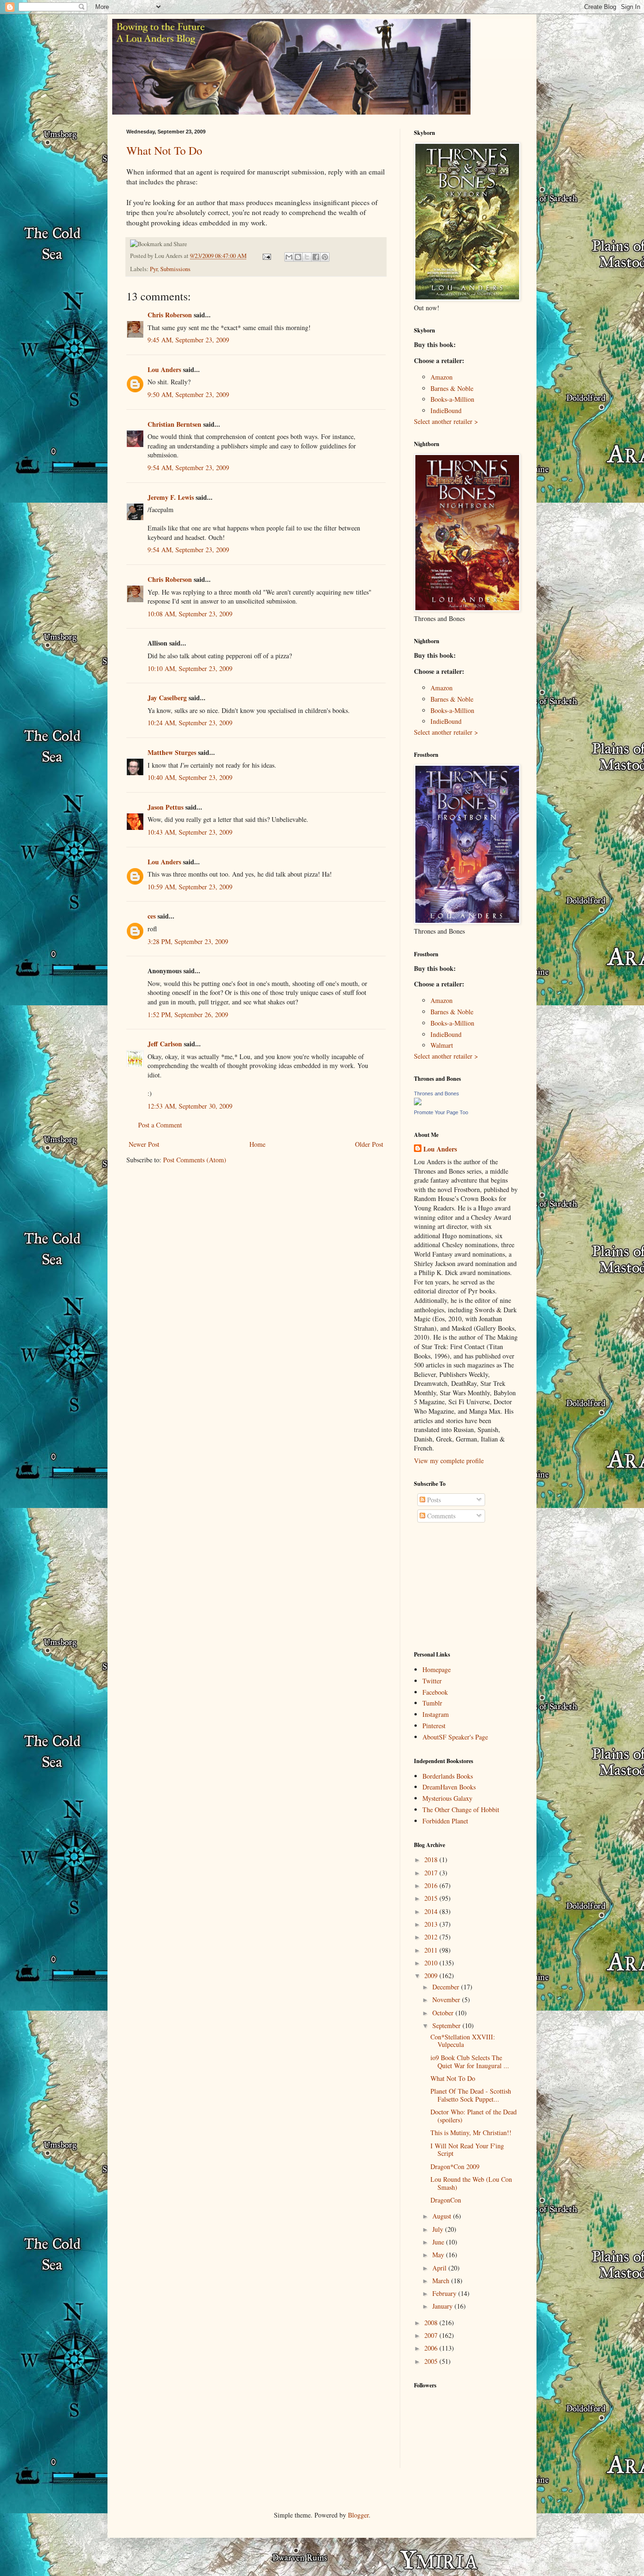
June (439, 2242)
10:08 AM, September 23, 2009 (190, 614)
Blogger (358, 2515)
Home (257, 1144)
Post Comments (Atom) (195, 1160)
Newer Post (144, 1144)
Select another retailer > (446, 421)
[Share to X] (307, 257)
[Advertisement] (461, 1587)
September (447, 2025)
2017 (432, 1873)
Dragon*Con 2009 (455, 2166)
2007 (432, 2335)
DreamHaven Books (449, 1787)
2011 (432, 1950)
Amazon (442, 377)
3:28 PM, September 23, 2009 (188, 941)
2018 (432, 1860)
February (445, 2293)
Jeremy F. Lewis (171, 497)
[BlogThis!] (298, 257)
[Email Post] (266, 256)
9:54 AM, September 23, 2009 (188, 468)
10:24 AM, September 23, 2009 (190, 723)
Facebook (435, 1692)
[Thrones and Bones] (418, 1103)
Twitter (432, 1681)
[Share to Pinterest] (325, 257)
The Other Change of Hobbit (461, 1810)
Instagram (436, 1714)
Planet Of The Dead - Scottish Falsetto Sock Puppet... (471, 2095)
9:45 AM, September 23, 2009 (188, 340)
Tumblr (432, 1703)
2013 (432, 1924)
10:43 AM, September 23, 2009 (190, 832)
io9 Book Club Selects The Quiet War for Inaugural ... (470, 2062)
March (442, 2281)
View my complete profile (449, 1461)
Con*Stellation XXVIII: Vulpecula (463, 2041)
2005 (432, 2361)
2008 (432, 2323)
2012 (432, 1937)
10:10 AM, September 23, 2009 (190, 668)
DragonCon (446, 2200)
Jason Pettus (165, 807)
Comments (440, 1516)
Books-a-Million (452, 399)
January (443, 2306)
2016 (432, 1885)
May (439, 2255)
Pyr (154, 269)
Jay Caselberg (167, 698)
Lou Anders (164, 369)
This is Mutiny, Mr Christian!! (471, 2133)
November (447, 2000)
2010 (432, 1963)
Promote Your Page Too (441, 1112)
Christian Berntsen (174, 424)
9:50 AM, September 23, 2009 (188, 394)
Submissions (175, 269)
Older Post (369, 1144)
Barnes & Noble (452, 388)
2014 (432, 1911)
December (447, 1987)
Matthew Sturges (172, 752)
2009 (432, 1975)
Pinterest (434, 1726)
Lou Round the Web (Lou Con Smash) (471, 2183)
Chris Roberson (170, 315)
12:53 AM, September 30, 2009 (190, 1106)
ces (152, 916)
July (439, 2229)
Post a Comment (160, 1125)
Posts (433, 1500)
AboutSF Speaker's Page (455, 1737)
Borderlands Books (448, 1776)
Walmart (442, 1045)
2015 (432, 1898)
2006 (432, 2348)
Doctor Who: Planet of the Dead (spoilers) (474, 2116)
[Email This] (289, 257)
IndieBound (446, 410)
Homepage (437, 1669)
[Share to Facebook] (316, 257)
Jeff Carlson (165, 1044)
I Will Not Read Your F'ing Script (467, 2150)
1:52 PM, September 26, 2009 (188, 1015)
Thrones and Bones (437, 1093)
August (443, 2216)
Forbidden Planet (445, 1821)
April (440, 2268)
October (444, 2013)
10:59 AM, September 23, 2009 (190, 887)
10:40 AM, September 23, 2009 (190, 777)
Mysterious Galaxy (447, 1798)
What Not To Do (164, 150)
